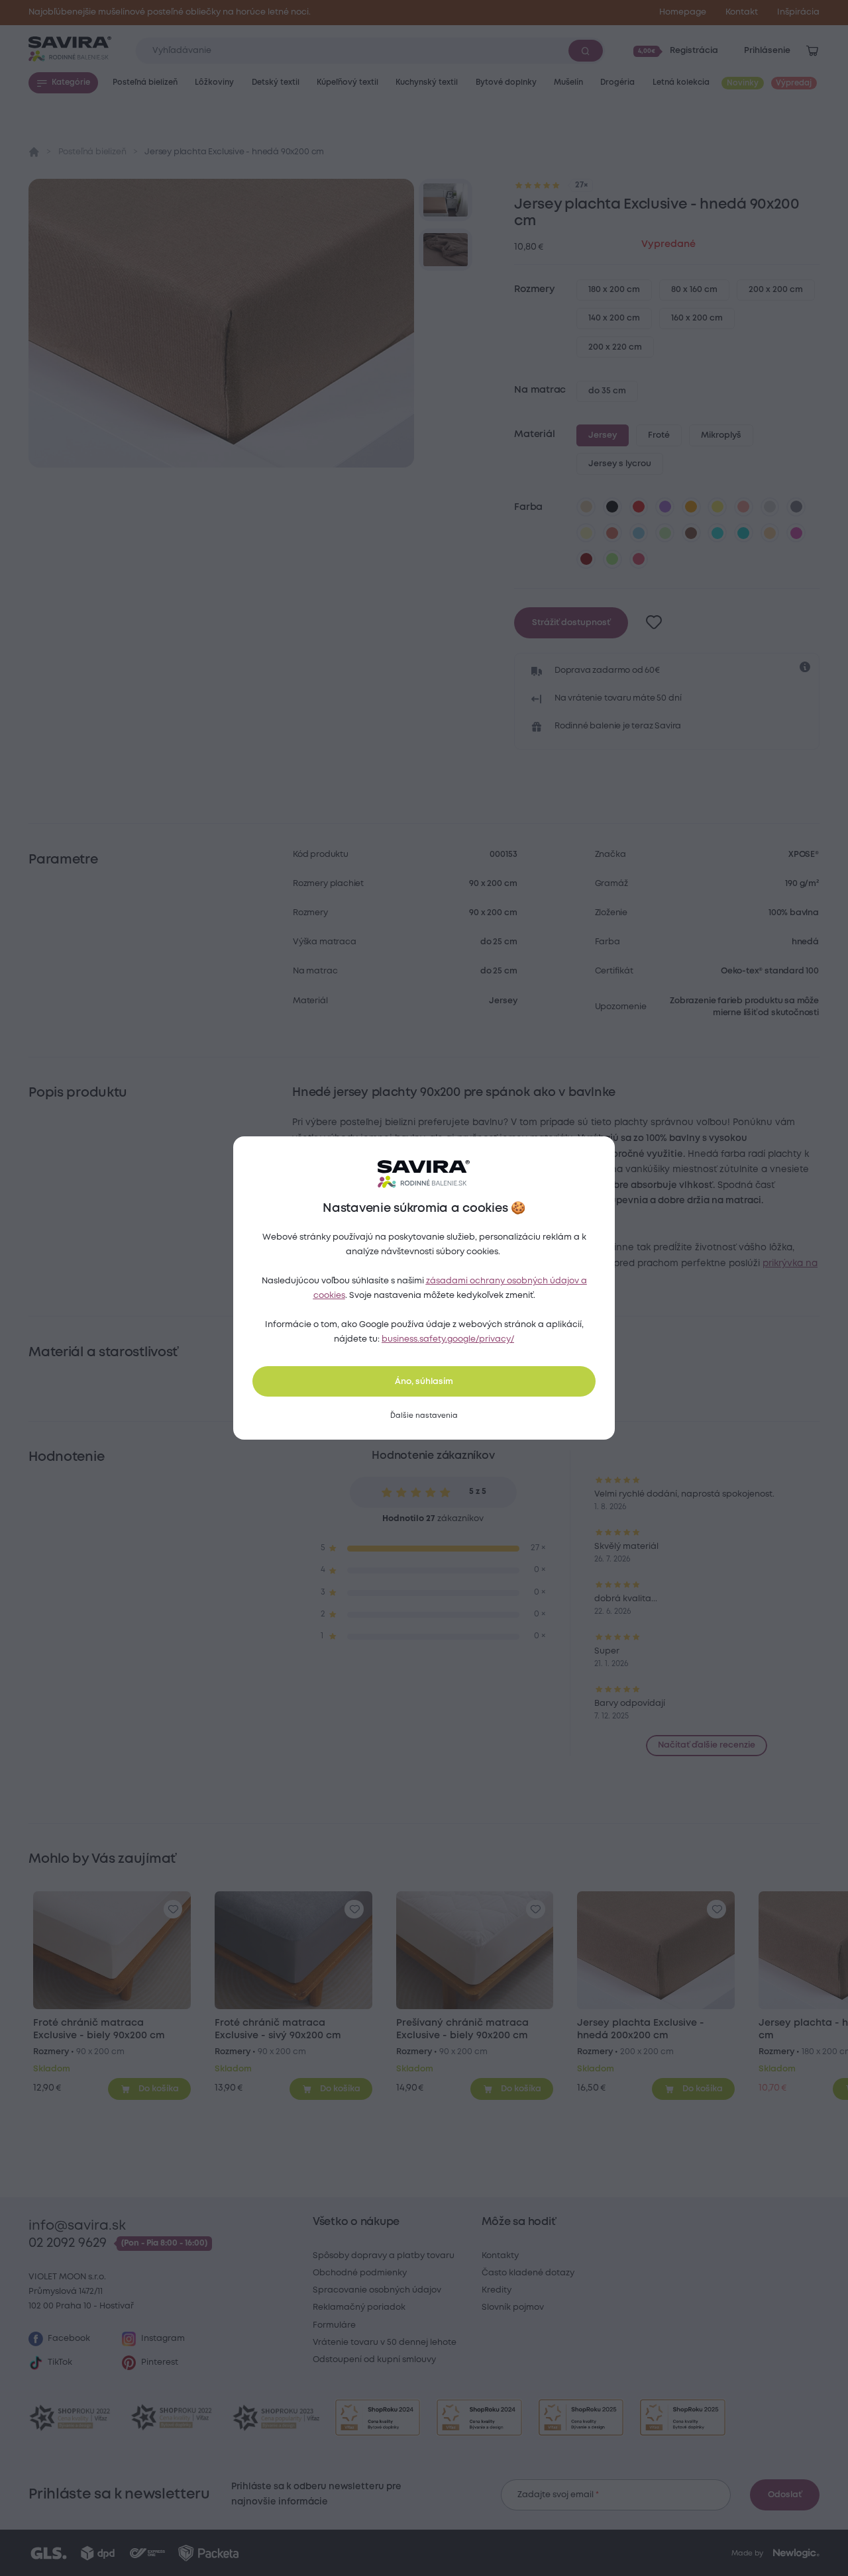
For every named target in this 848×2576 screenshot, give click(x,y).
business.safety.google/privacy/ (448, 1339)
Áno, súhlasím (424, 1382)
